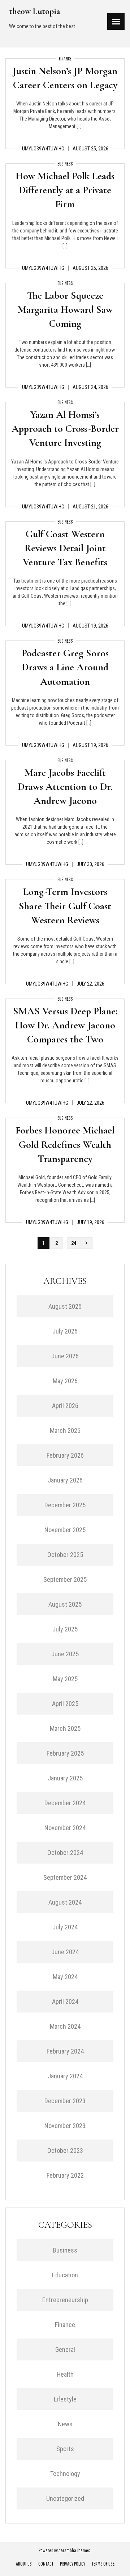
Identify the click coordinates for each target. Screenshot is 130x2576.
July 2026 (65, 1331)
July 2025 (65, 1629)
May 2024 (65, 1977)
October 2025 (65, 1555)
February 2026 (65, 1455)
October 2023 (65, 2151)
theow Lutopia (34, 11)
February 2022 (65, 2175)
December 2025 (65, 1505)
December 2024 (65, 1803)
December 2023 (65, 2101)
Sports (65, 2449)
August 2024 (65, 1902)
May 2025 (65, 1679)
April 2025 (65, 1704)
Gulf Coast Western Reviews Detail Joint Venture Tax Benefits (65, 548)
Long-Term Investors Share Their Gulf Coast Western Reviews (65, 906)
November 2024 (65, 1828)
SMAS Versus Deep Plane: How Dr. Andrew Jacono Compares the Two (65, 1025)
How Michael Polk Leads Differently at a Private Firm (65, 190)
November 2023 (65, 2126)
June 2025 (65, 1654)
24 (74, 1243)
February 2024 (65, 2051)
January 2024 (65, 2076)
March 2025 (65, 1728)
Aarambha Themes (74, 2550)
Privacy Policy (73, 2564)
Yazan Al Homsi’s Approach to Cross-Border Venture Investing (65, 429)
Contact (46, 2564)
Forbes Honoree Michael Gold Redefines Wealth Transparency (65, 1144)
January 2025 (65, 1778)
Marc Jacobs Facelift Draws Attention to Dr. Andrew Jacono (65, 787)
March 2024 (65, 2026)
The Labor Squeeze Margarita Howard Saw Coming (65, 309)
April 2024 (65, 2002)
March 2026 (65, 1430)
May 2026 (65, 1381)
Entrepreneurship (65, 2300)
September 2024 (65, 1877)
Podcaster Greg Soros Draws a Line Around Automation (65, 667)
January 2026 (65, 1480)
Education (65, 2275)
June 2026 (65, 1356)
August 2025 (65, 1604)
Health (65, 2374)
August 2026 (65, 1306)
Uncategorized (65, 2498)
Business (65, 164)
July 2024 (65, 1927)
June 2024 (65, 1952)
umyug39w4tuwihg (43, 149)
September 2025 (65, 1579)
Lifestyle (65, 2399)
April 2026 (65, 1406)
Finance (65, 59)
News (65, 2424)
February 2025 (65, 1753)
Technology (65, 2474)
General (65, 2349)
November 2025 (65, 1530)
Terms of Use (103, 2564)
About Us (24, 2564)
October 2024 (65, 1853)
